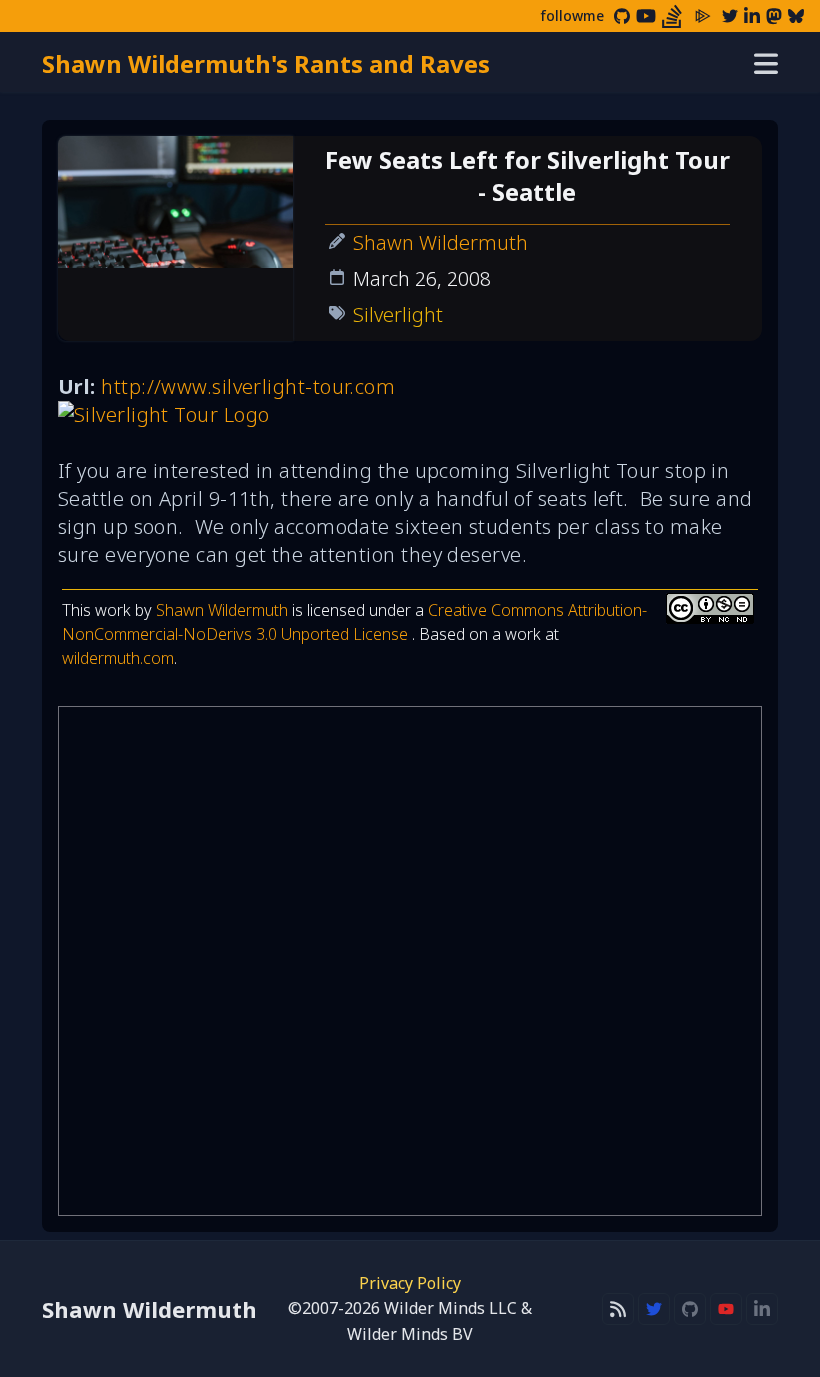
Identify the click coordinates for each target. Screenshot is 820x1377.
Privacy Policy (410, 1283)
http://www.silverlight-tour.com (248, 386)
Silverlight (398, 314)
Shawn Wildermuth (440, 242)
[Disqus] (410, 961)
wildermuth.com (118, 658)
